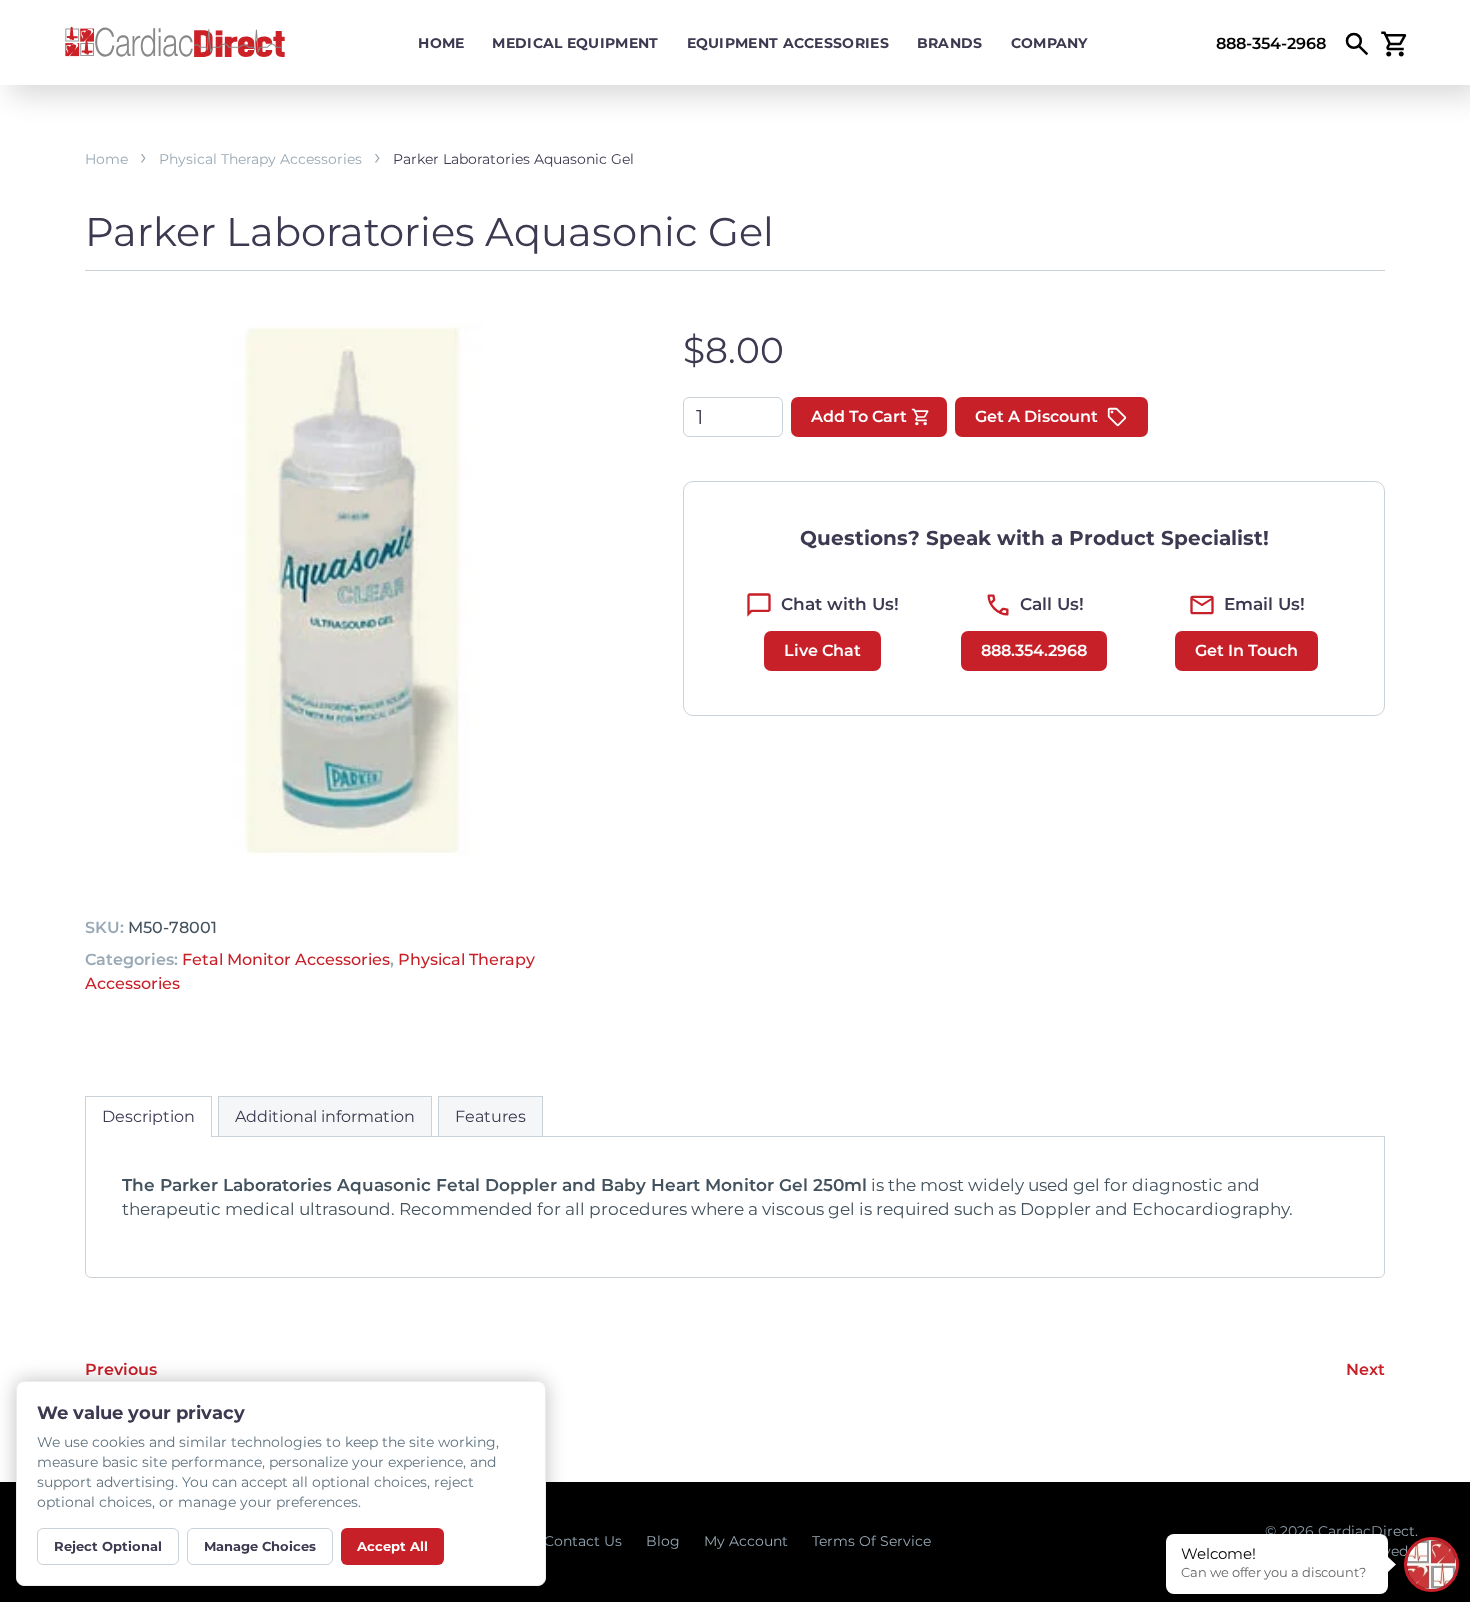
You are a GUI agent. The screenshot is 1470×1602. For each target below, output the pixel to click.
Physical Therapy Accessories (260, 159)
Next (1365, 1369)
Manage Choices (260, 1546)
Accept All (392, 1546)
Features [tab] (490, 1116)
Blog (663, 1541)
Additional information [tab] (325, 1116)
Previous (121, 1369)
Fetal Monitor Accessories (286, 959)
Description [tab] (148, 1116)
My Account (746, 1541)
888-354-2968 (1271, 43)
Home (441, 43)
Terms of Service (871, 1541)
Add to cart (859, 416)
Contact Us (583, 1541)
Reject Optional (108, 1546)
